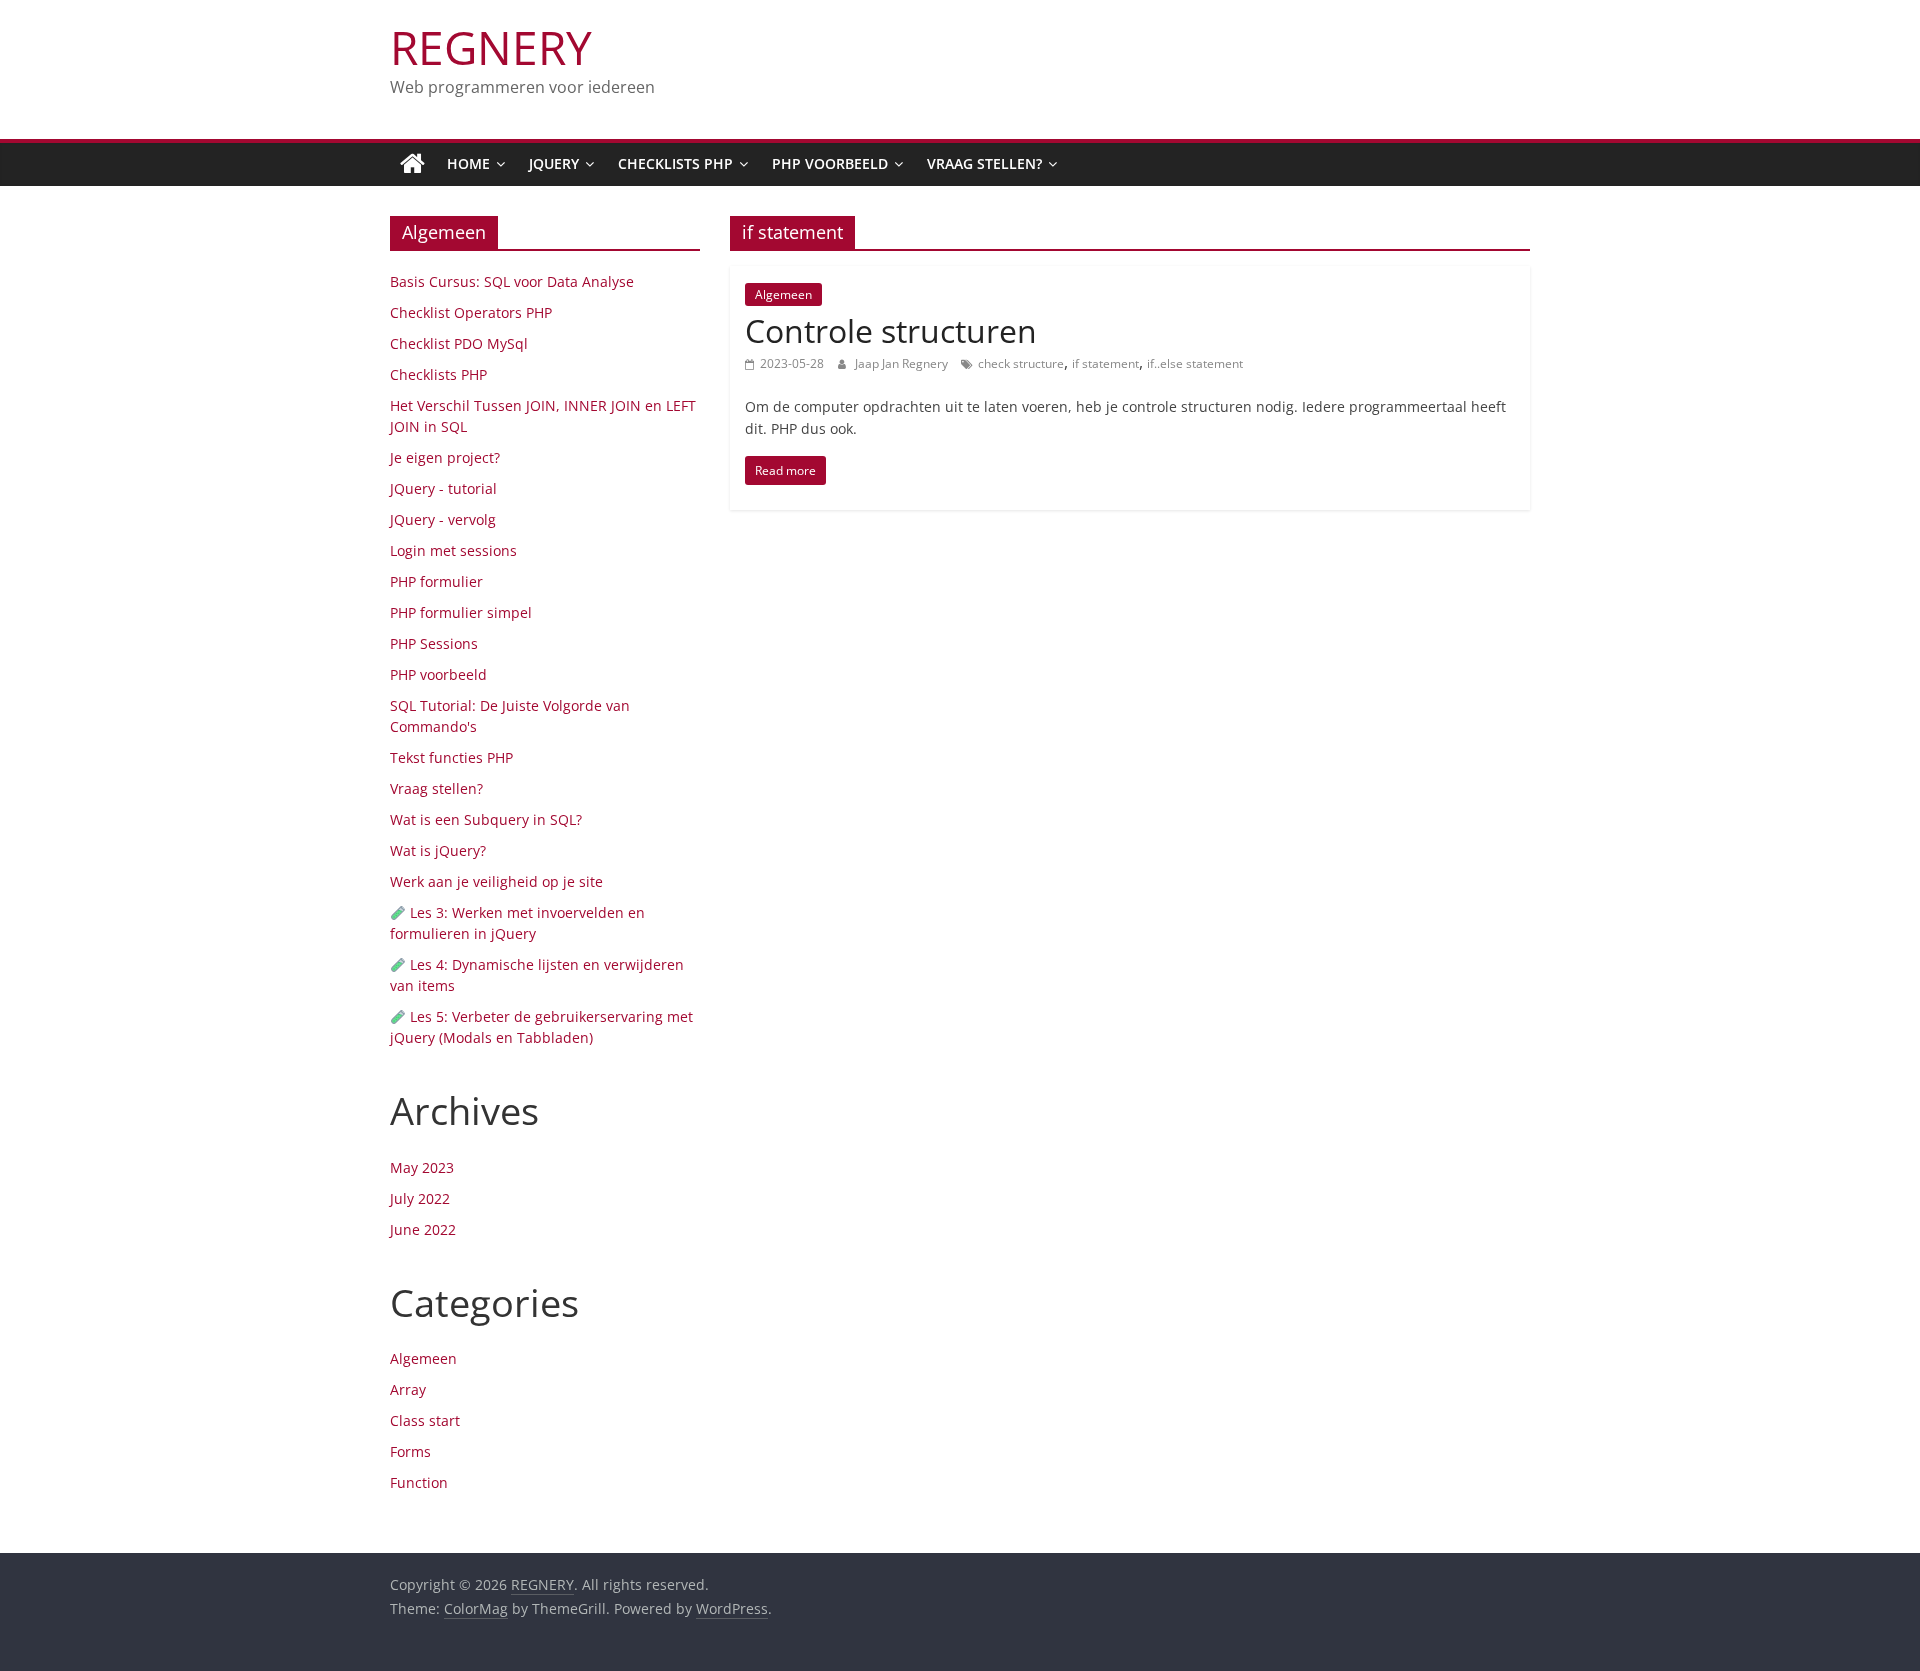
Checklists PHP (675, 163)
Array (408, 1389)
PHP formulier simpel (461, 612)
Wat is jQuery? (438, 850)
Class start (425, 1420)
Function (419, 1482)
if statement (1105, 363)
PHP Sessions (434, 643)
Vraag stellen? (984, 163)
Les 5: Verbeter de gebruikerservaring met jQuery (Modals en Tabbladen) (541, 1027)
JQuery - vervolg (443, 519)
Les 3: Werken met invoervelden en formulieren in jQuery (517, 923)
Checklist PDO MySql (459, 343)
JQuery (554, 163)
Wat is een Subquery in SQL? (486, 819)
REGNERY (491, 47)
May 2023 (422, 1167)
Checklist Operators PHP (471, 312)
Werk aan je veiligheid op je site (496, 881)
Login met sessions (453, 550)
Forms (410, 1451)
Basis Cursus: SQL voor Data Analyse (512, 281)
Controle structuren (891, 330)
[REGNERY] (412, 164)
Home (468, 163)
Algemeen (783, 294)
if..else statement (1195, 363)
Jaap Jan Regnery (903, 363)
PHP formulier (436, 581)
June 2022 (423, 1229)
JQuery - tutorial (443, 488)
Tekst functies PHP (451, 757)
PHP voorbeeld (830, 163)
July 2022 (420, 1198)
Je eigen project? (445, 457)
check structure (1021, 363)
